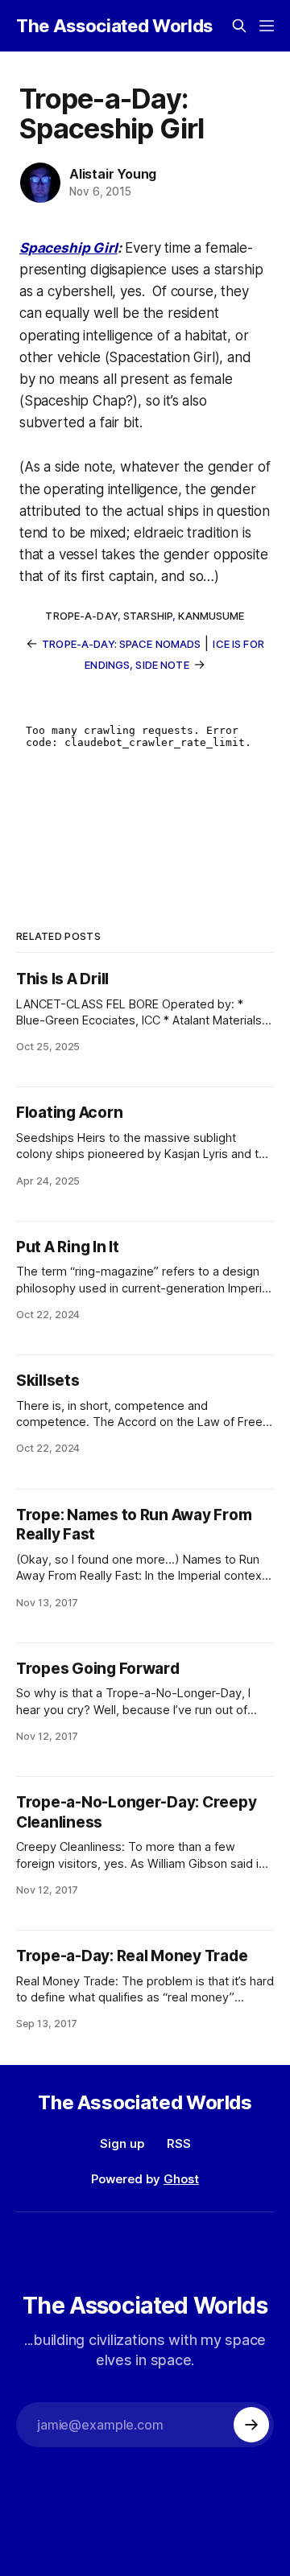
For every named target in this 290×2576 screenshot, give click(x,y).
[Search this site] (239, 26)
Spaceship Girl (68, 248)
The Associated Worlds (114, 26)
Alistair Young (113, 174)
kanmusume (211, 616)
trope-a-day (81, 616)
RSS (179, 2143)
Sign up (122, 2143)
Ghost (181, 2179)
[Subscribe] (251, 2425)
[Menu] (267, 26)
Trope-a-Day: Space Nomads (121, 644)
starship (148, 616)
